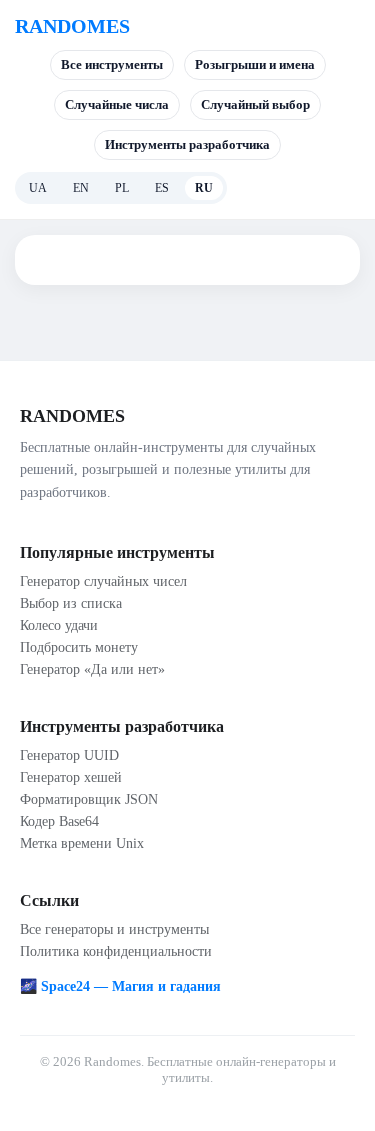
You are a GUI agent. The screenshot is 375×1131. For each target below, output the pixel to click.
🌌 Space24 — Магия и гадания (120, 986)
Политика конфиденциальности (116, 951)
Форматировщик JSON (89, 799)
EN (81, 188)
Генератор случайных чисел (103, 581)
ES (162, 188)
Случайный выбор (255, 104)
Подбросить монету (79, 647)
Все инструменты (112, 64)
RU (204, 188)
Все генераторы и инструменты (114, 929)
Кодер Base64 (59, 821)
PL (122, 188)
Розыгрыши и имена (255, 64)
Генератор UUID (69, 755)
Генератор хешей (71, 777)
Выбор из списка (71, 603)
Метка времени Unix (82, 843)
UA (38, 188)
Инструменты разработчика (187, 144)
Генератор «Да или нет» (92, 669)
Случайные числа (117, 104)
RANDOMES (72, 26)
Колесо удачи (59, 625)
